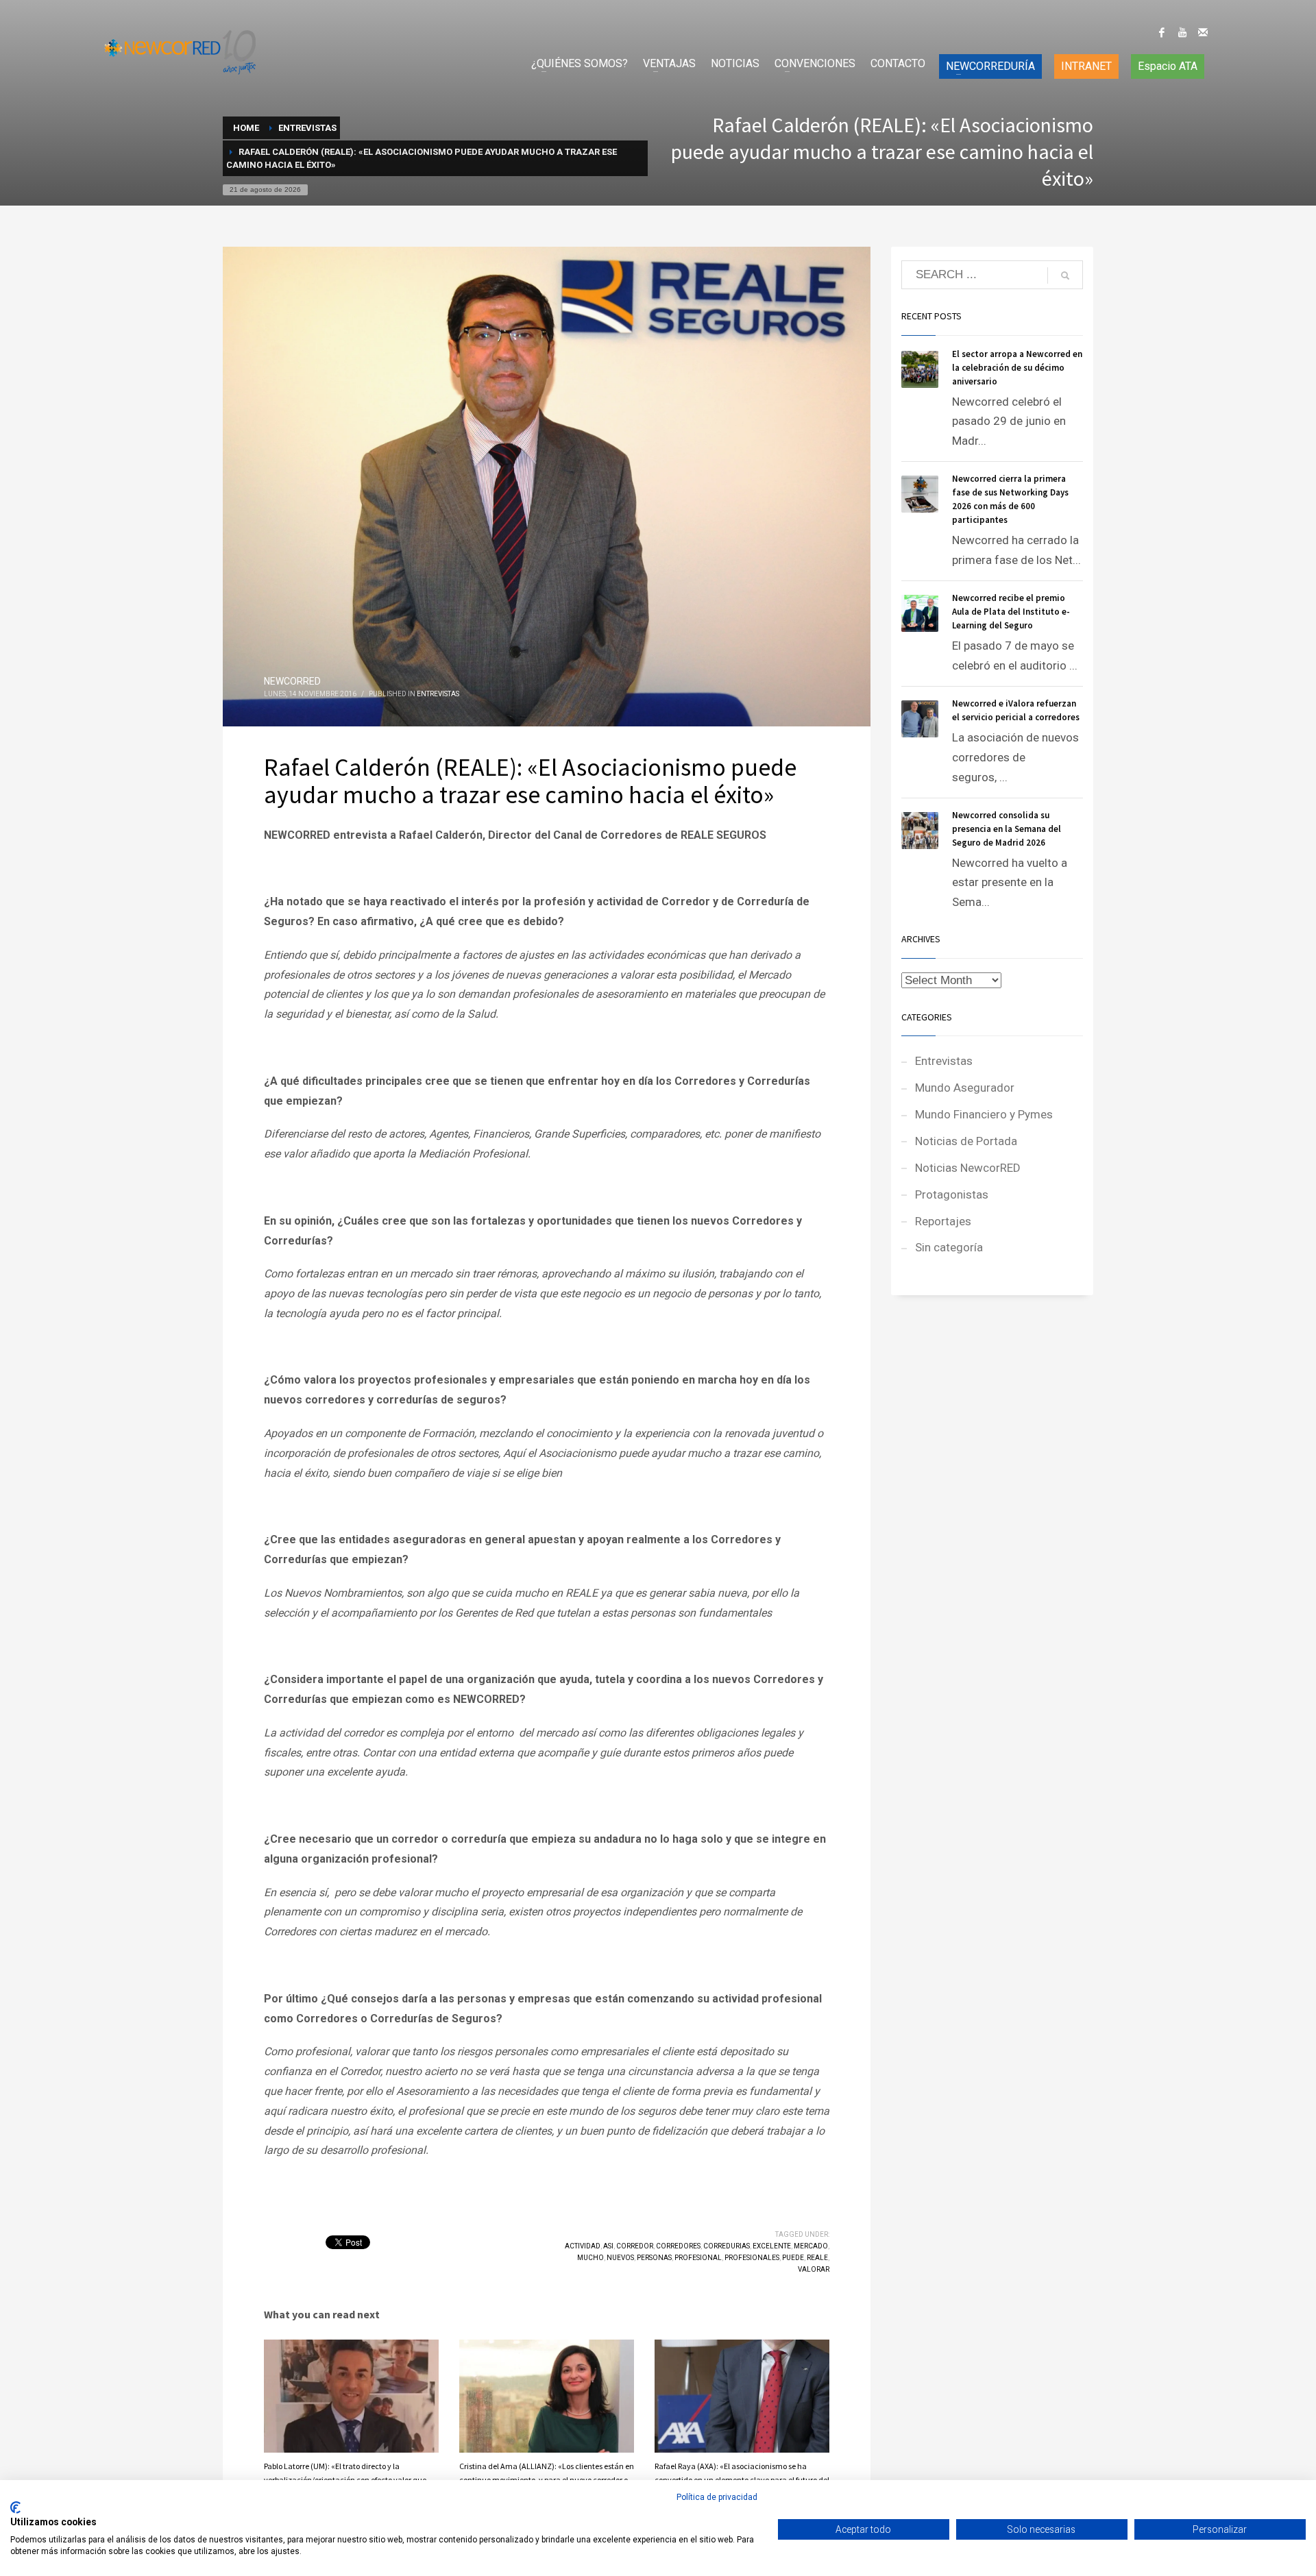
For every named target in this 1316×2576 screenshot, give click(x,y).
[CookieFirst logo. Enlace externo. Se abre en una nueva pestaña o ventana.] (15, 2507)
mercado (811, 2246)
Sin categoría (949, 1247)
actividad (583, 2246)
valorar (814, 2269)
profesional (698, 2258)
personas (654, 2258)
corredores (678, 2246)
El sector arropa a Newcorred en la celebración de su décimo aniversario (1017, 368)
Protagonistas (952, 1194)
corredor (635, 2246)
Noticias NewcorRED (968, 1168)
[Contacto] (1203, 32)
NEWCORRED (292, 681)
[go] (1065, 275)
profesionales (752, 2258)
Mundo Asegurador (965, 1088)
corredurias (727, 2246)
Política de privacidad (717, 2497)
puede (793, 2258)
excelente (772, 2246)
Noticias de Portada (966, 1141)
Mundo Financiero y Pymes (984, 1114)
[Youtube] (1182, 32)
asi (608, 2246)
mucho (590, 2258)
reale (817, 2258)
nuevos (620, 2258)
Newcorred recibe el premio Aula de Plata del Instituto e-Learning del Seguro (1011, 612)
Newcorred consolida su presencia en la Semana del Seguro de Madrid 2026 (1007, 829)
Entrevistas (438, 694)
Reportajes (943, 1221)
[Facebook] (1162, 32)
